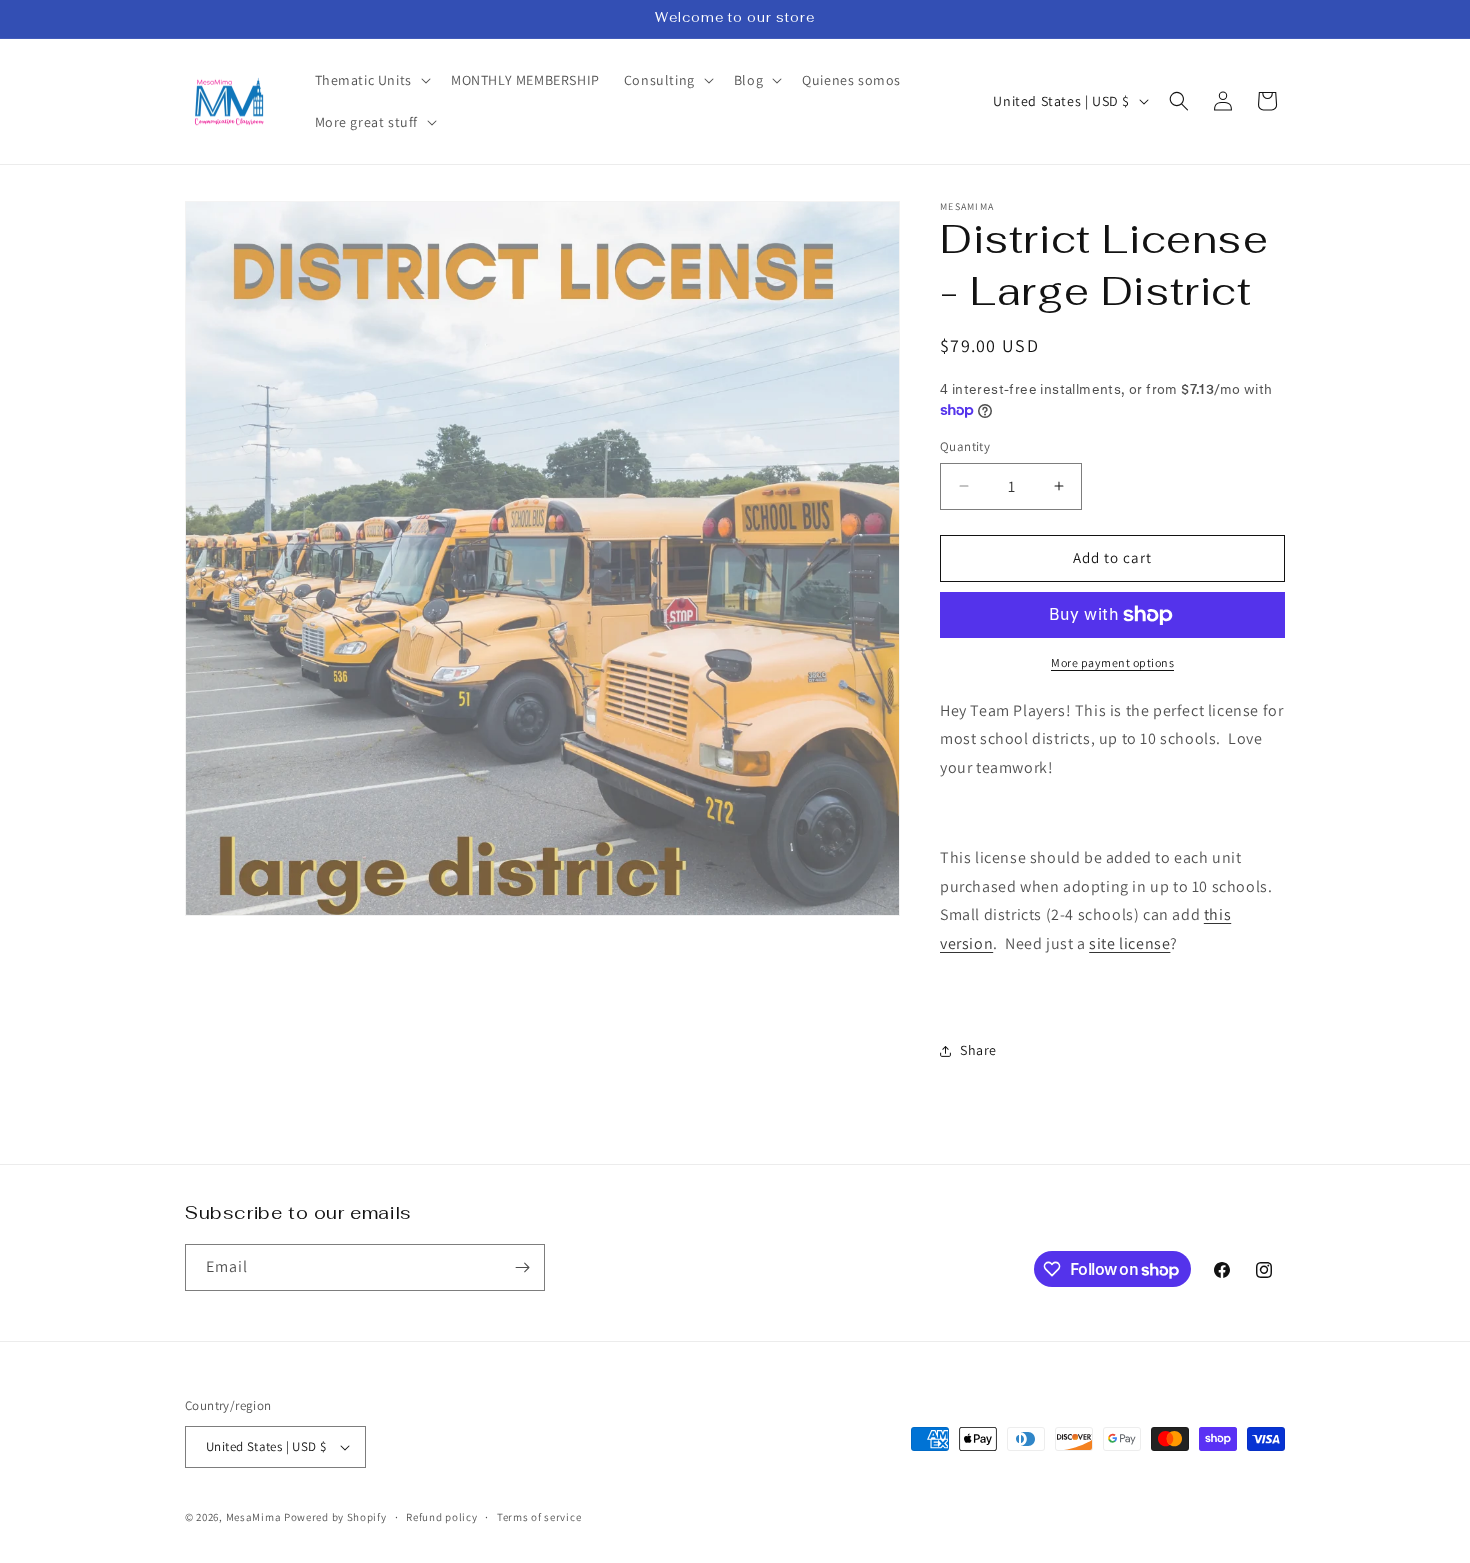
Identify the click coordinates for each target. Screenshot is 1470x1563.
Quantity (965, 446)
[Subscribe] (522, 1267)
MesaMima (254, 1517)
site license (1129, 943)
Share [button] (978, 1050)
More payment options (1112, 662)
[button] (371, 80)
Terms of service (539, 1517)
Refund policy (441, 1517)
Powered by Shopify (335, 1517)
